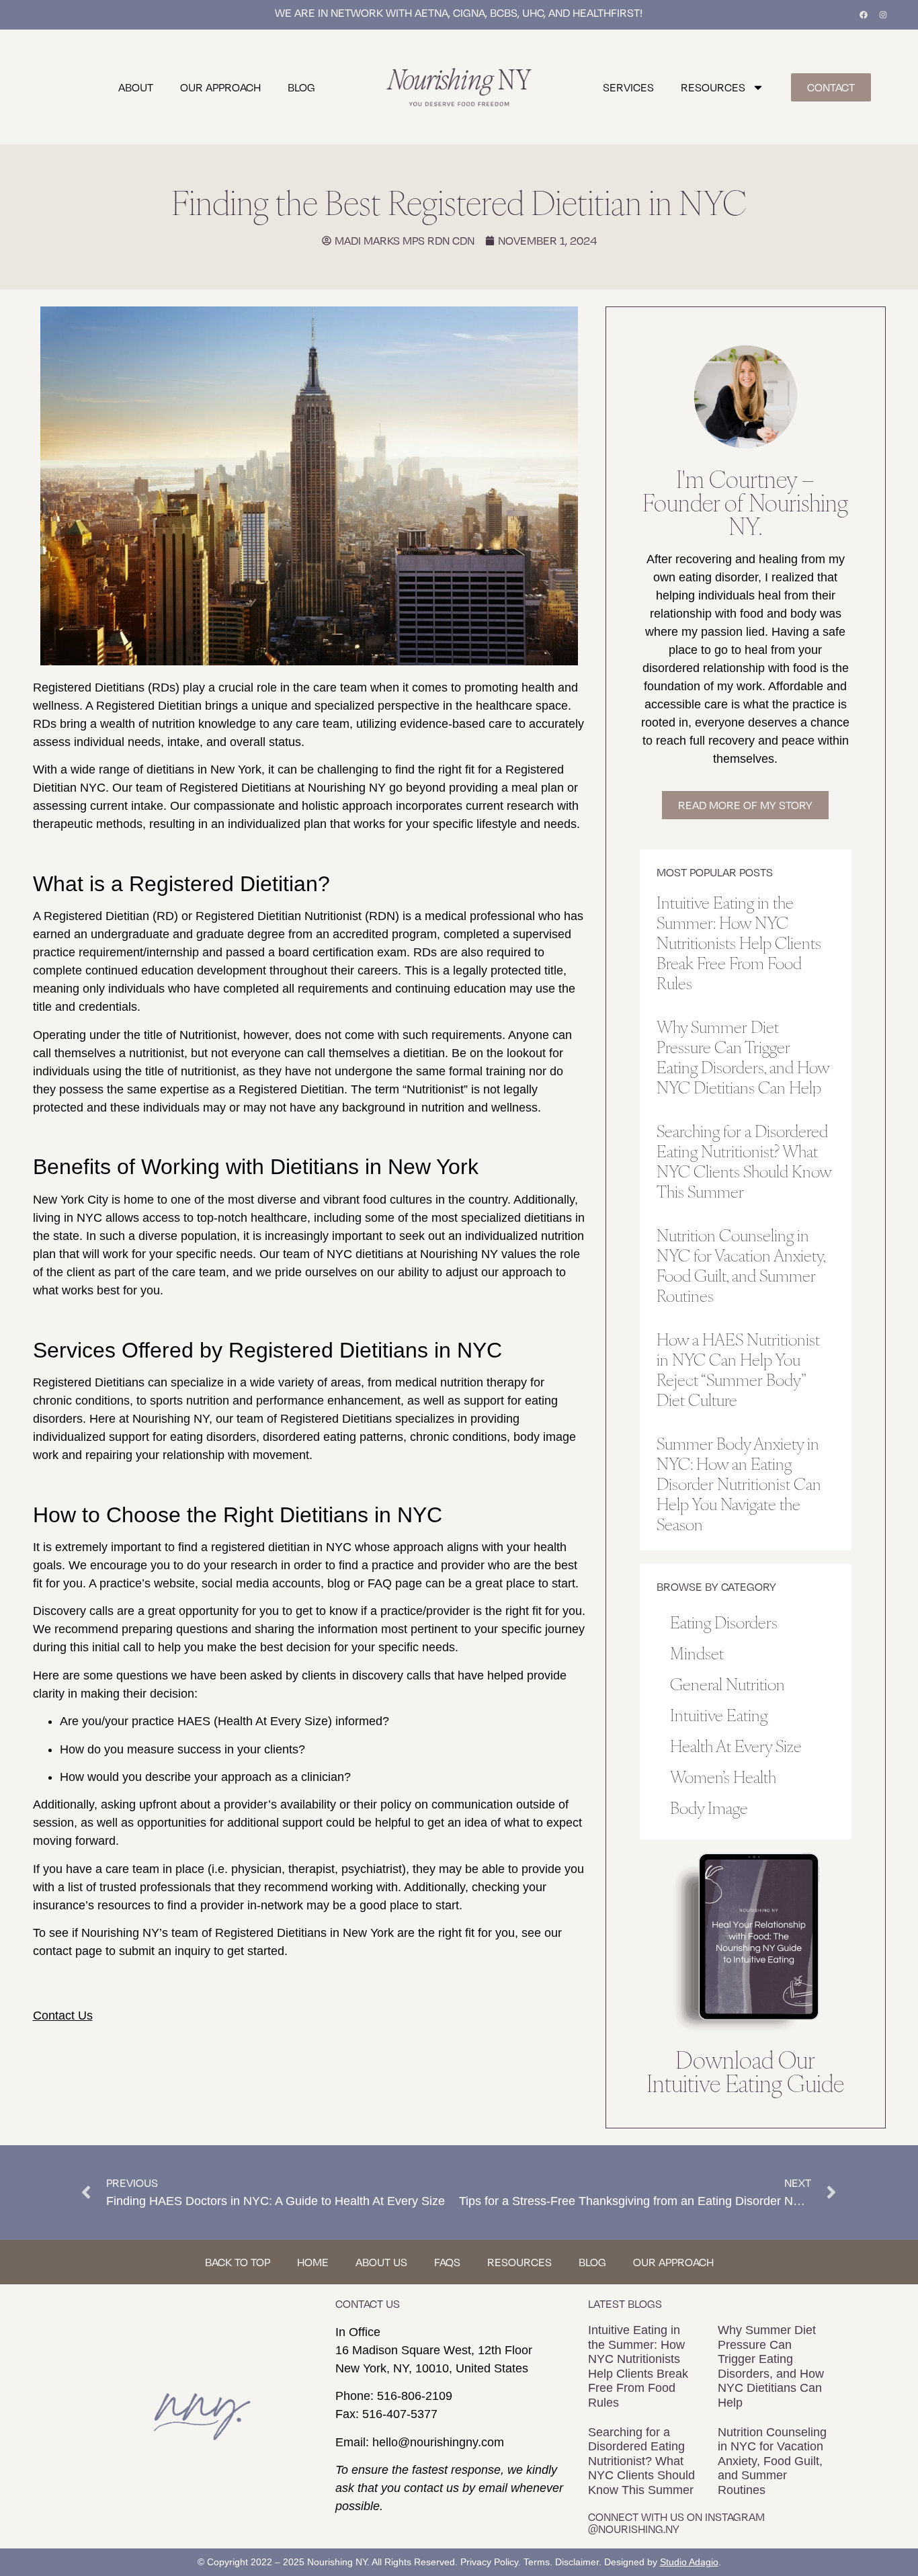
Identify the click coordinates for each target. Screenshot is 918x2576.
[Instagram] (883, 15)
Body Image (709, 1807)
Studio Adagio (689, 2562)
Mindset (697, 1652)
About (136, 87)
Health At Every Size (736, 1745)
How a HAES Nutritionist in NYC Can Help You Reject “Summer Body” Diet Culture (738, 1369)
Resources (713, 87)
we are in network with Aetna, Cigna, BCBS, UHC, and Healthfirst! (459, 13)
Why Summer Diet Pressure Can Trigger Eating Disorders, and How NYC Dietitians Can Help (743, 1056)
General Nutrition (727, 1683)
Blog (301, 87)
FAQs (447, 2262)
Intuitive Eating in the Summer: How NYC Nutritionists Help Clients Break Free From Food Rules (739, 942)
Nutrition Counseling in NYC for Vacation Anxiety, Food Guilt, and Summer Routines (741, 1264)
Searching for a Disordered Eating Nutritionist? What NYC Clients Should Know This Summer (744, 1160)
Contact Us (63, 2016)
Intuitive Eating (719, 1714)
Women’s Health (723, 1776)
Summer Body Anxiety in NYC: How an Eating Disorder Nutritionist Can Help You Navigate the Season (739, 1483)
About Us (381, 2262)
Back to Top (238, 2262)
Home (313, 2262)
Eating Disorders (724, 1621)
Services (628, 87)
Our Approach (220, 87)
